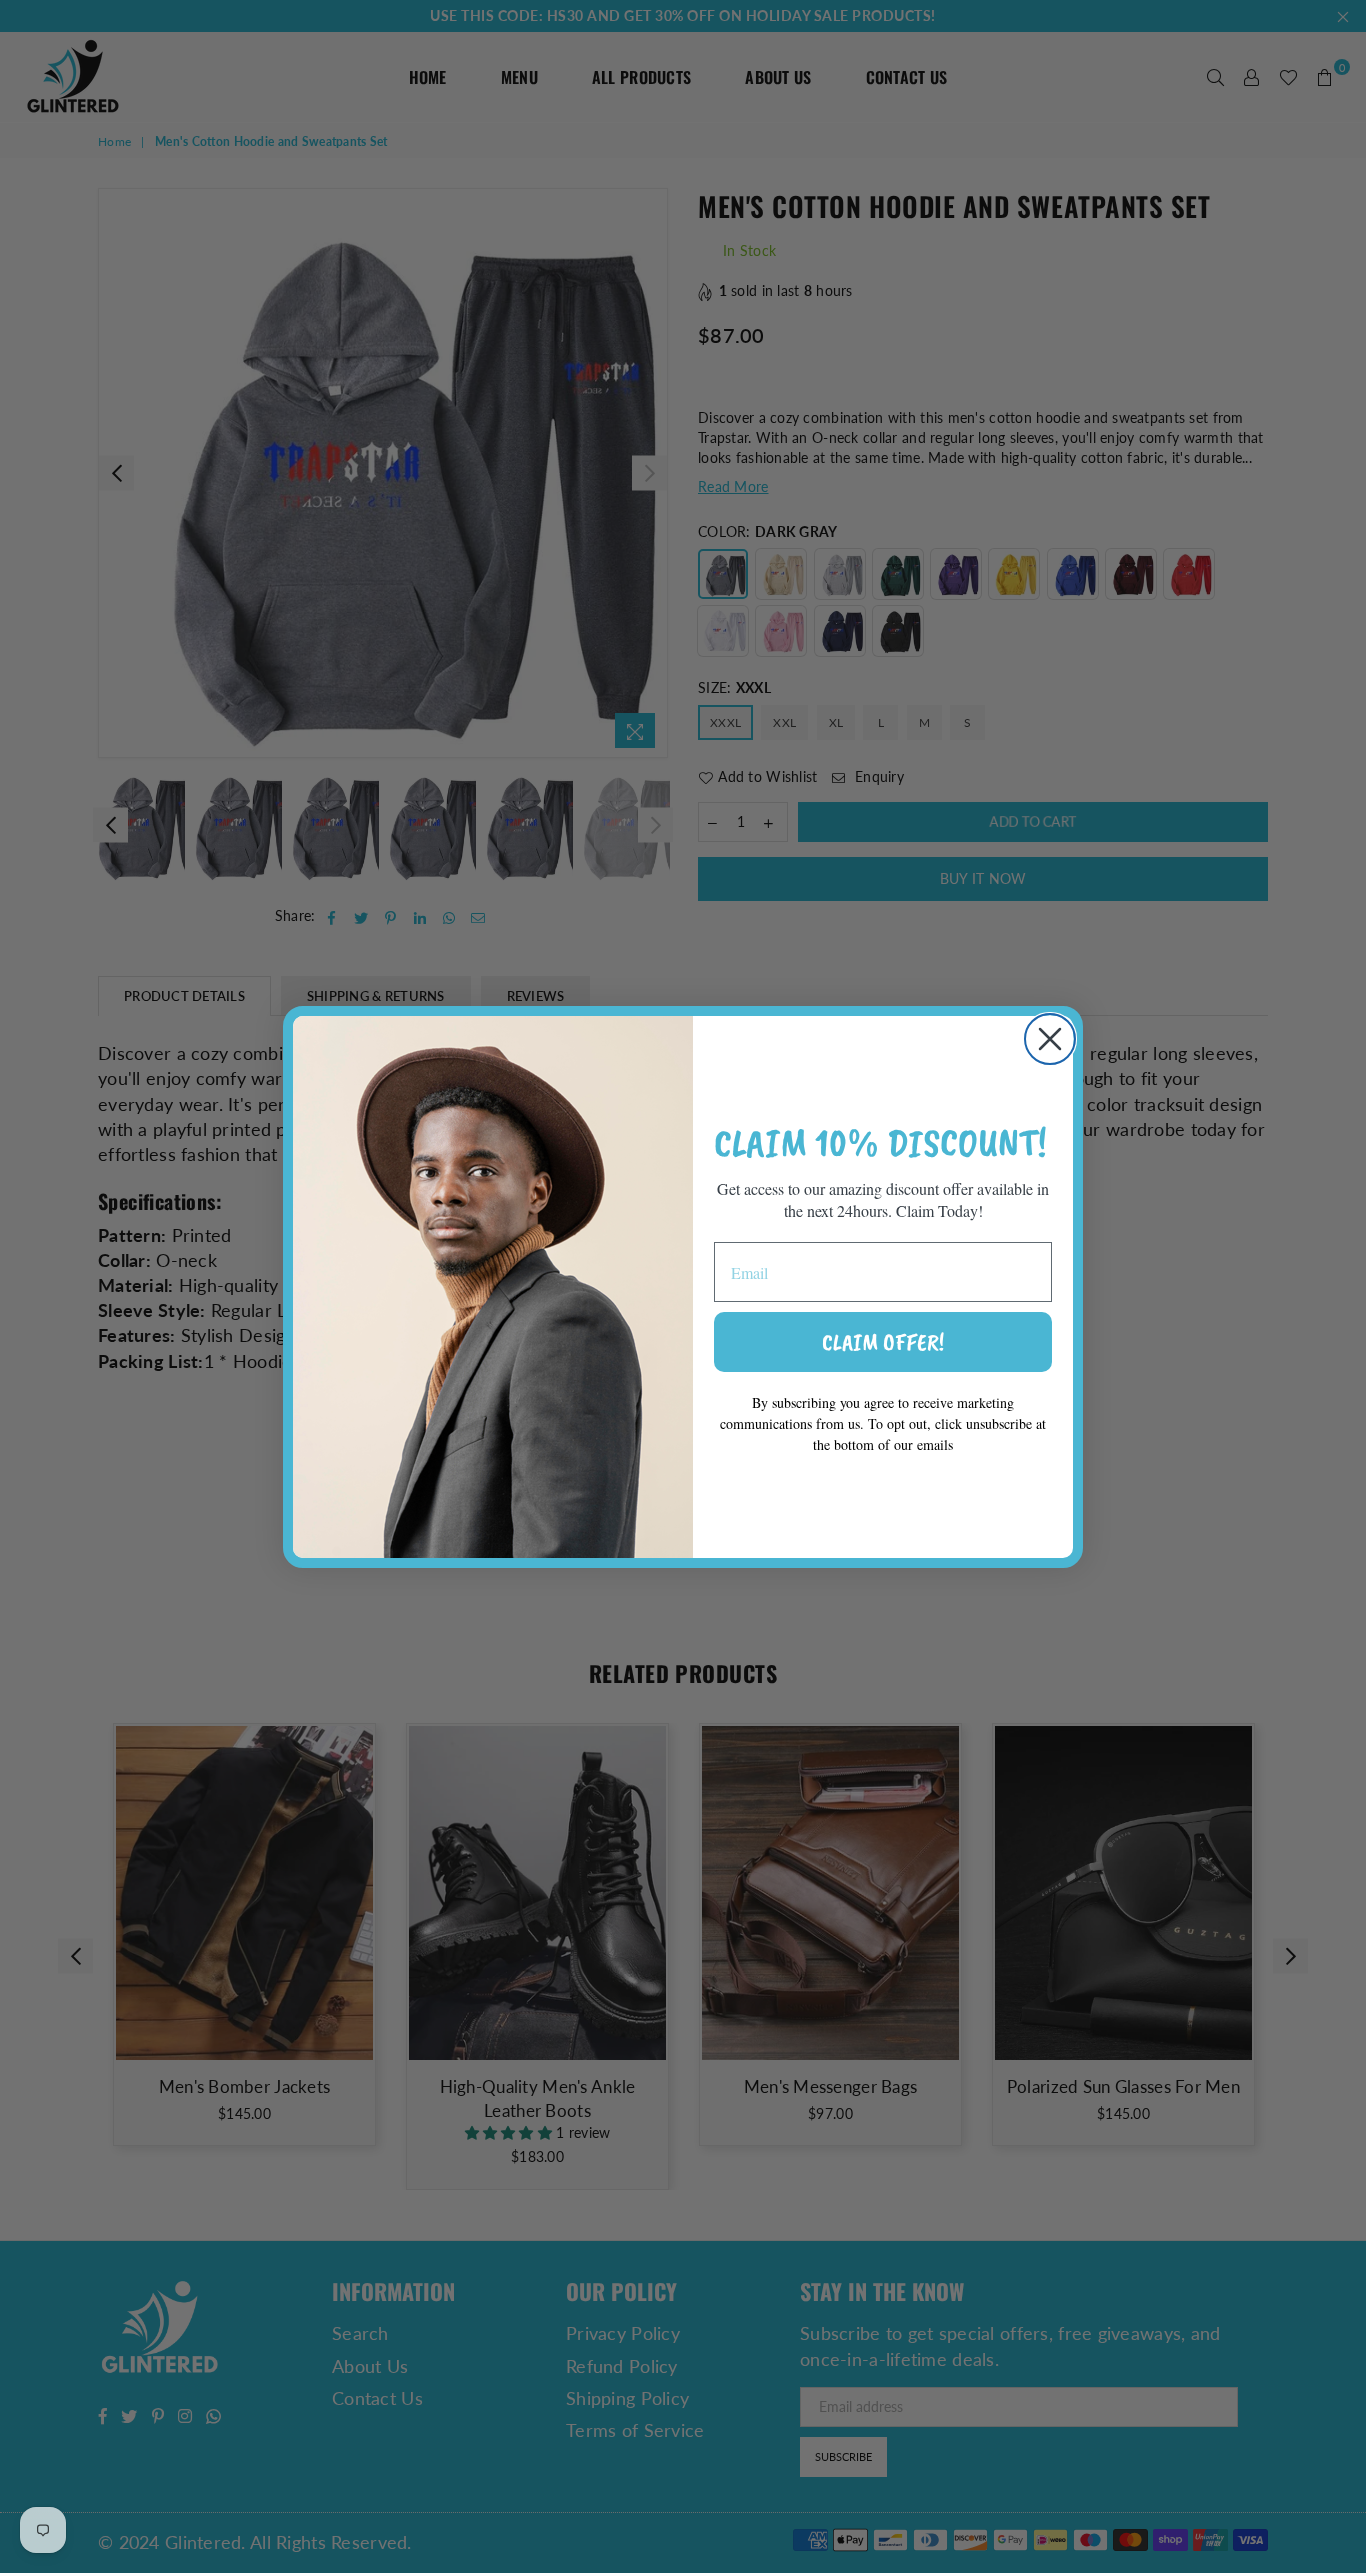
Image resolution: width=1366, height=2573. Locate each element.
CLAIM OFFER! (883, 1342)
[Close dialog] (1050, 1039)
